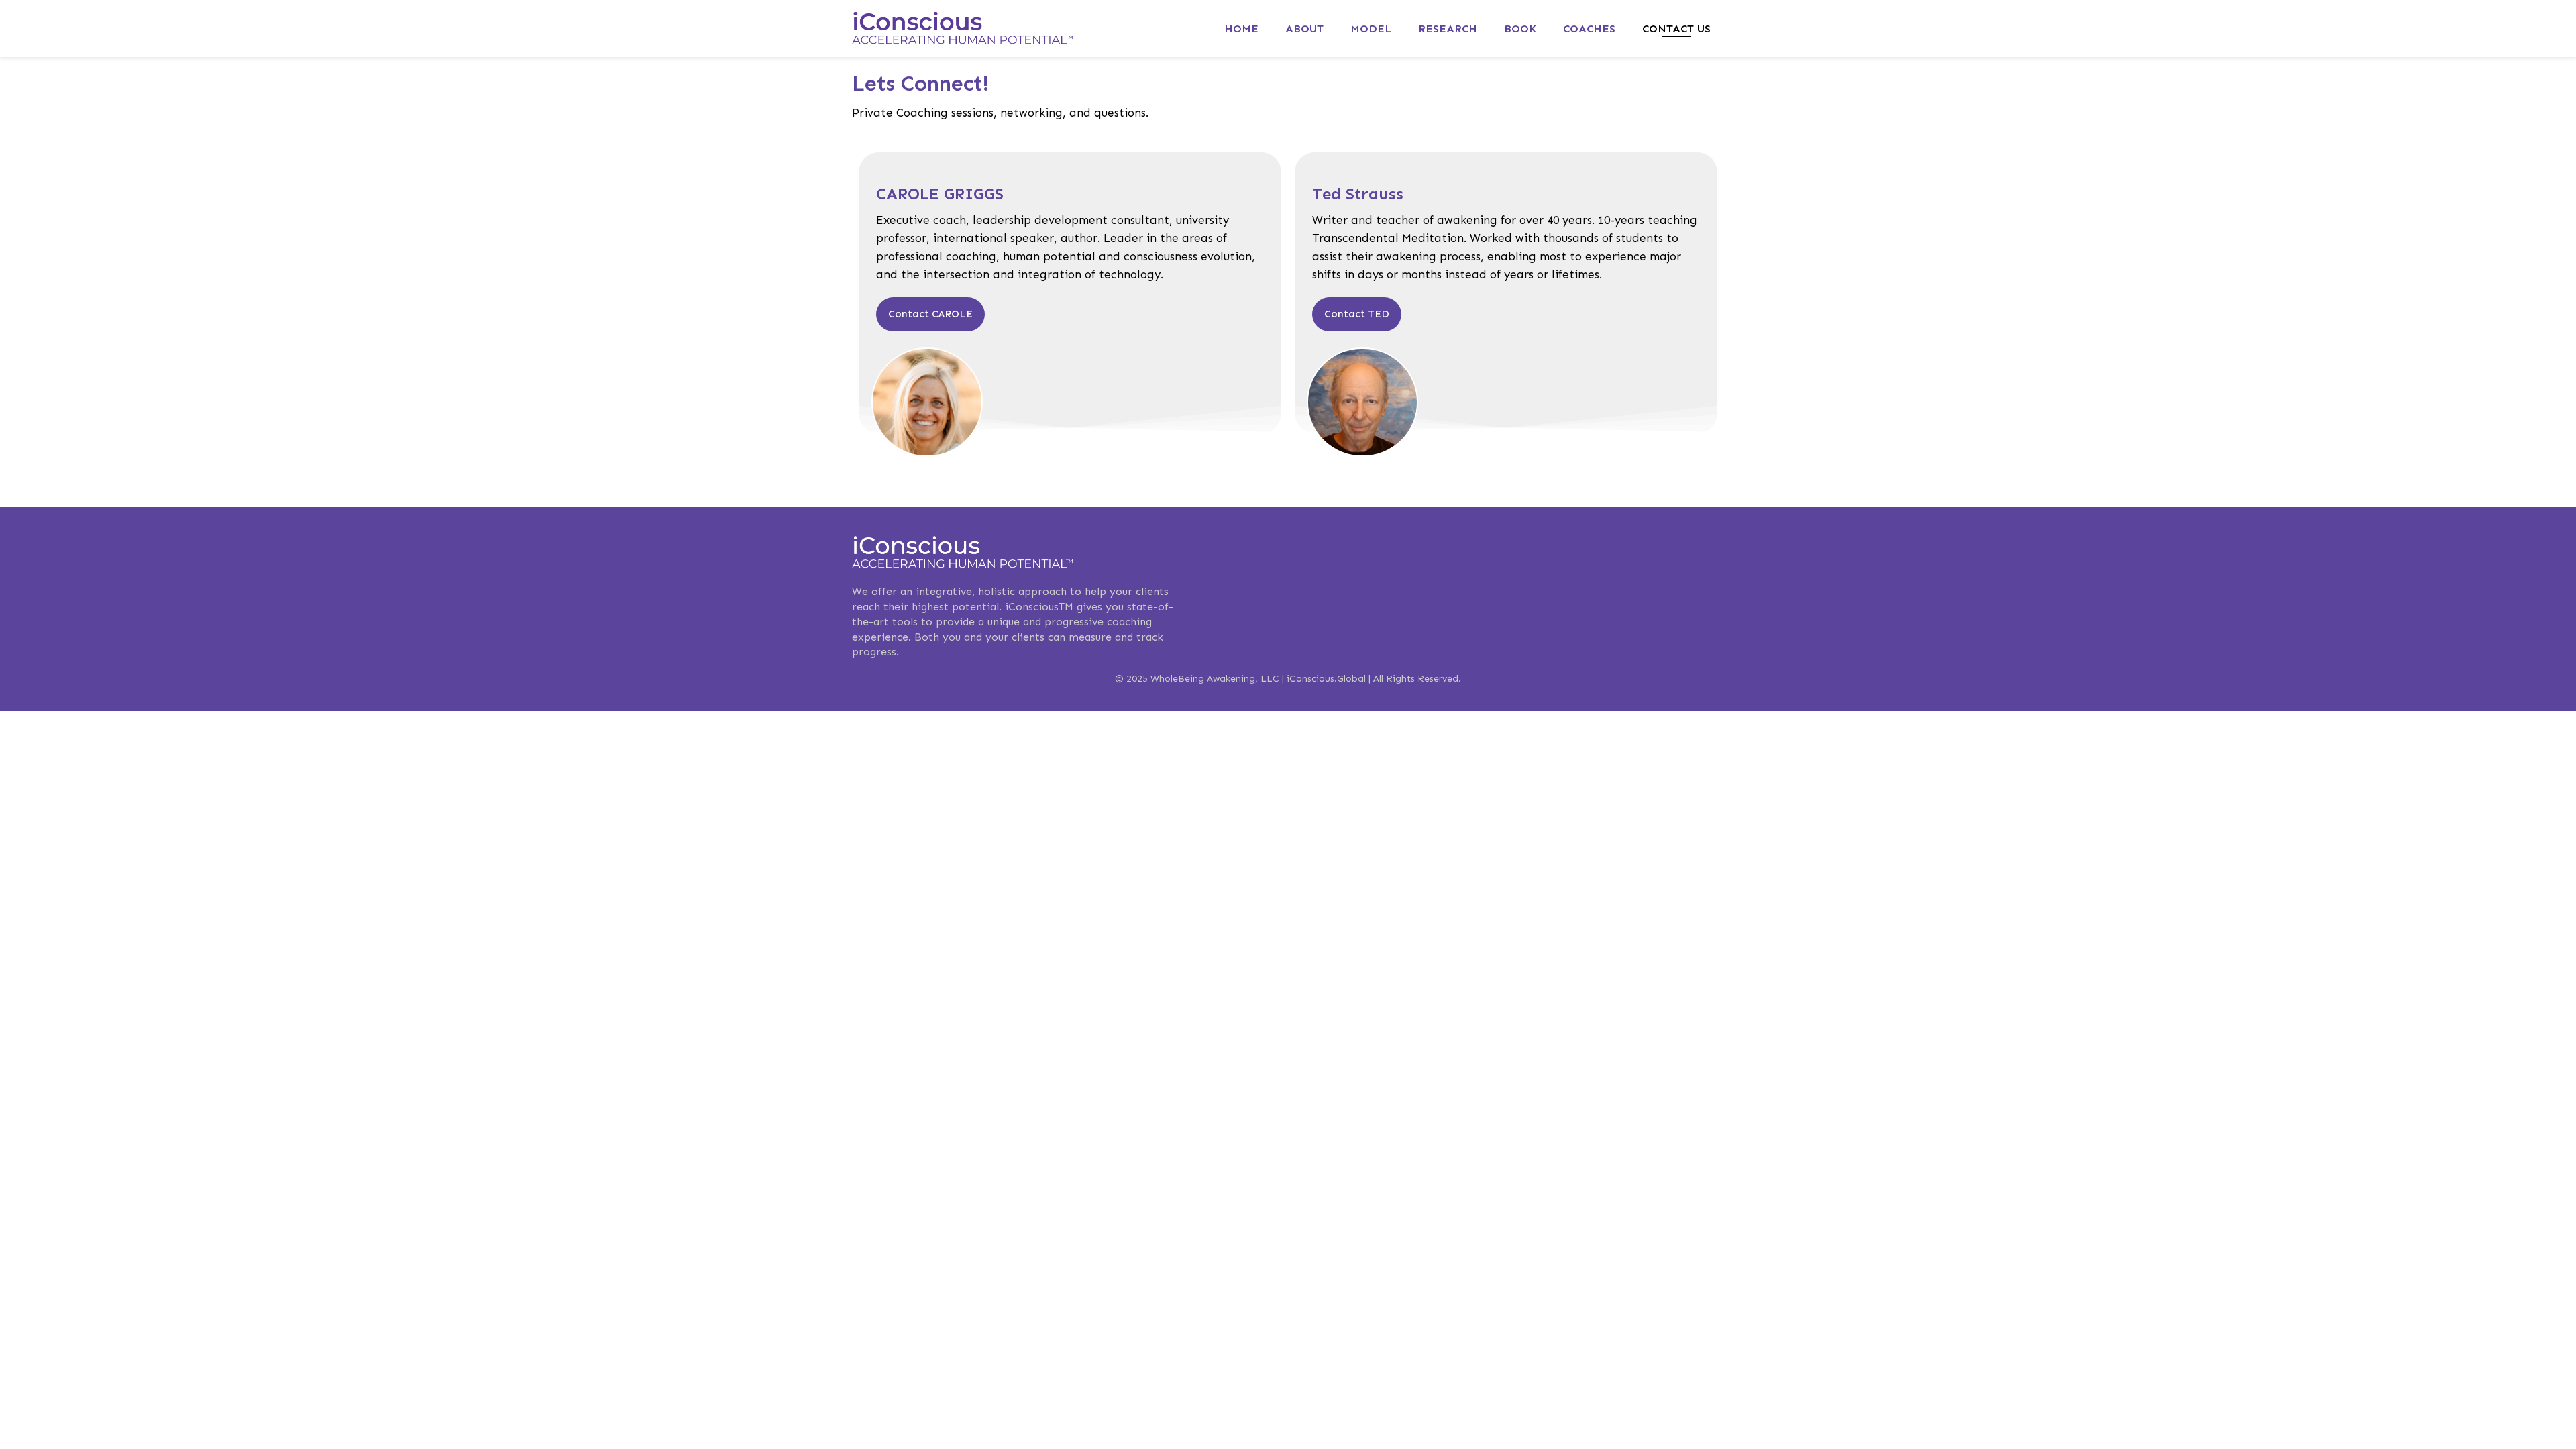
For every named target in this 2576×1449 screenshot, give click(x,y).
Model (1371, 29)
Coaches (1589, 29)
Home (1241, 29)
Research (1448, 29)
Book (1520, 29)
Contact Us (1676, 29)
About (1304, 29)
